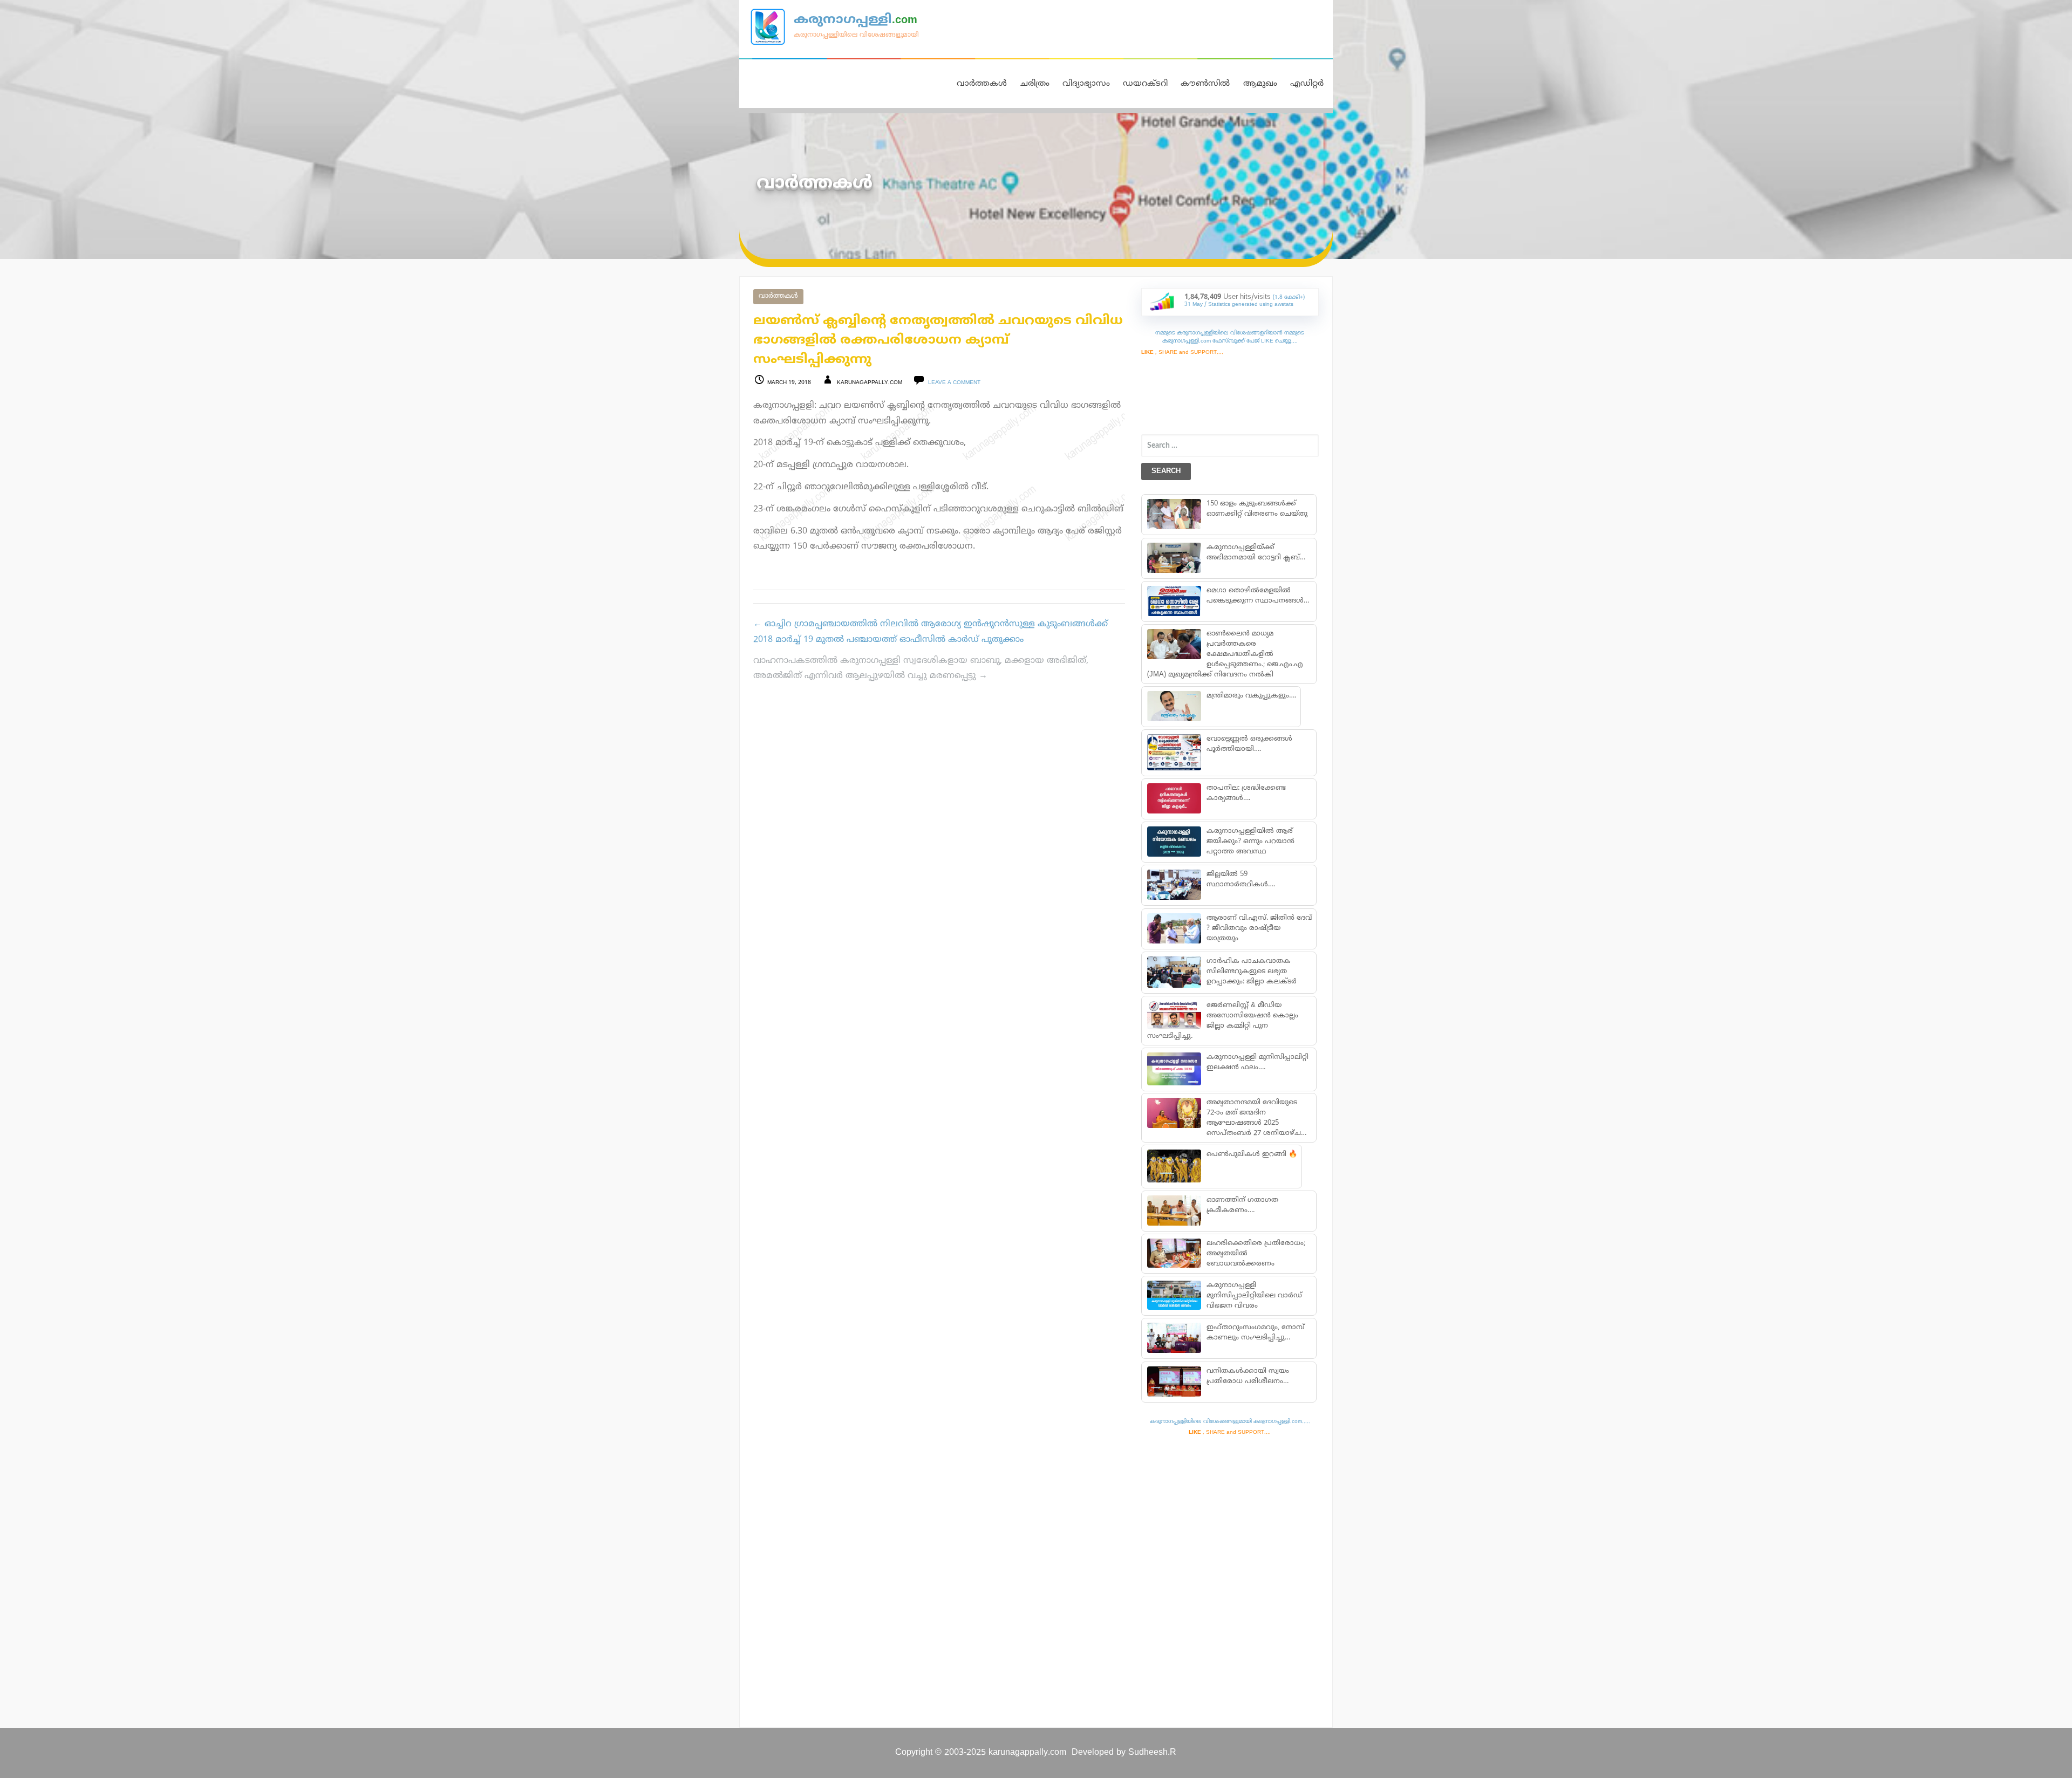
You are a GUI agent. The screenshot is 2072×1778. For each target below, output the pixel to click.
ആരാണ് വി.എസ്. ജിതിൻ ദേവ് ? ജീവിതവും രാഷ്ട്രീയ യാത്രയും (1259, 928)
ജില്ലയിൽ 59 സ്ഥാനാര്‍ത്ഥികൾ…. (1240, 880)
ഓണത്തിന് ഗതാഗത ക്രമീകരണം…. (1242, 1205)
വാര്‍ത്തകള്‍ (778, 296)
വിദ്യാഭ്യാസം (1086, 84)
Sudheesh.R (1152, 1753)
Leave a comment (954, 383)
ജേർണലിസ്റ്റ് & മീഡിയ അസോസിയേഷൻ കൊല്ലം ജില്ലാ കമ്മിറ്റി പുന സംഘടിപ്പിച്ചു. (1223, 1021)
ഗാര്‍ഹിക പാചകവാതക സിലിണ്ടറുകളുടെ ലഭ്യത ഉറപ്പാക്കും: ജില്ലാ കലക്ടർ (1251, 972)
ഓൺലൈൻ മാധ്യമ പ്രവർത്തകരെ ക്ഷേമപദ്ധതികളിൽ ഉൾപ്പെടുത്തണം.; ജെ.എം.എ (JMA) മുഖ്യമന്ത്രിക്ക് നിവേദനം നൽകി (1225, 654)
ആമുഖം (1260, 84)
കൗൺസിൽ (1205, 84)
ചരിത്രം (1035, 84)
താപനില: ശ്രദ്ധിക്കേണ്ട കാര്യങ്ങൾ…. (1246, 793)
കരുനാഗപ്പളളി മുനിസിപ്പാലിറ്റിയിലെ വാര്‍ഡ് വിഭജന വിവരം (1254, 1296)
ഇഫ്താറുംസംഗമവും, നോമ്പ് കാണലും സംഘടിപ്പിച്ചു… (1255, 1333)
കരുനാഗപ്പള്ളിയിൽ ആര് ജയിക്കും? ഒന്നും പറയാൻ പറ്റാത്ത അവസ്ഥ (1250, 842)
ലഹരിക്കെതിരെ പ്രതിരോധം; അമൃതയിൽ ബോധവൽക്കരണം (1255, 1254)
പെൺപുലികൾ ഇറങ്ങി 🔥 (1251, 1154)
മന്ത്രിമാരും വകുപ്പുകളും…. (1251, 696)
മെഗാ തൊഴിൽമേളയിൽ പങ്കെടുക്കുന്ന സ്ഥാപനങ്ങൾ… (1257, 596)
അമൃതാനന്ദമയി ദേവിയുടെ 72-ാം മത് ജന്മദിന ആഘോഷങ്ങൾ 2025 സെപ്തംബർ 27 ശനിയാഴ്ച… (1256, 1118)
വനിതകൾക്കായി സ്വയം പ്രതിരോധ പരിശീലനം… (1247, 1376)
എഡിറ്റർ (1307, 84)
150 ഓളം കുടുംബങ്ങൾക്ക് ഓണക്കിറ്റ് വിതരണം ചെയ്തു (1256, 509)
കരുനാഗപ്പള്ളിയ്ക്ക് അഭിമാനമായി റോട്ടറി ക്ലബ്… (1255, 553)
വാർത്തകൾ (982, 84)
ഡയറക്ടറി (1145, 84)
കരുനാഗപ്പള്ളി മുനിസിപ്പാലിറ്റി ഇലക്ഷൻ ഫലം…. (1257, 1062)
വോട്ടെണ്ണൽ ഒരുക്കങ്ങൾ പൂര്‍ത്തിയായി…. (1249, 744)
